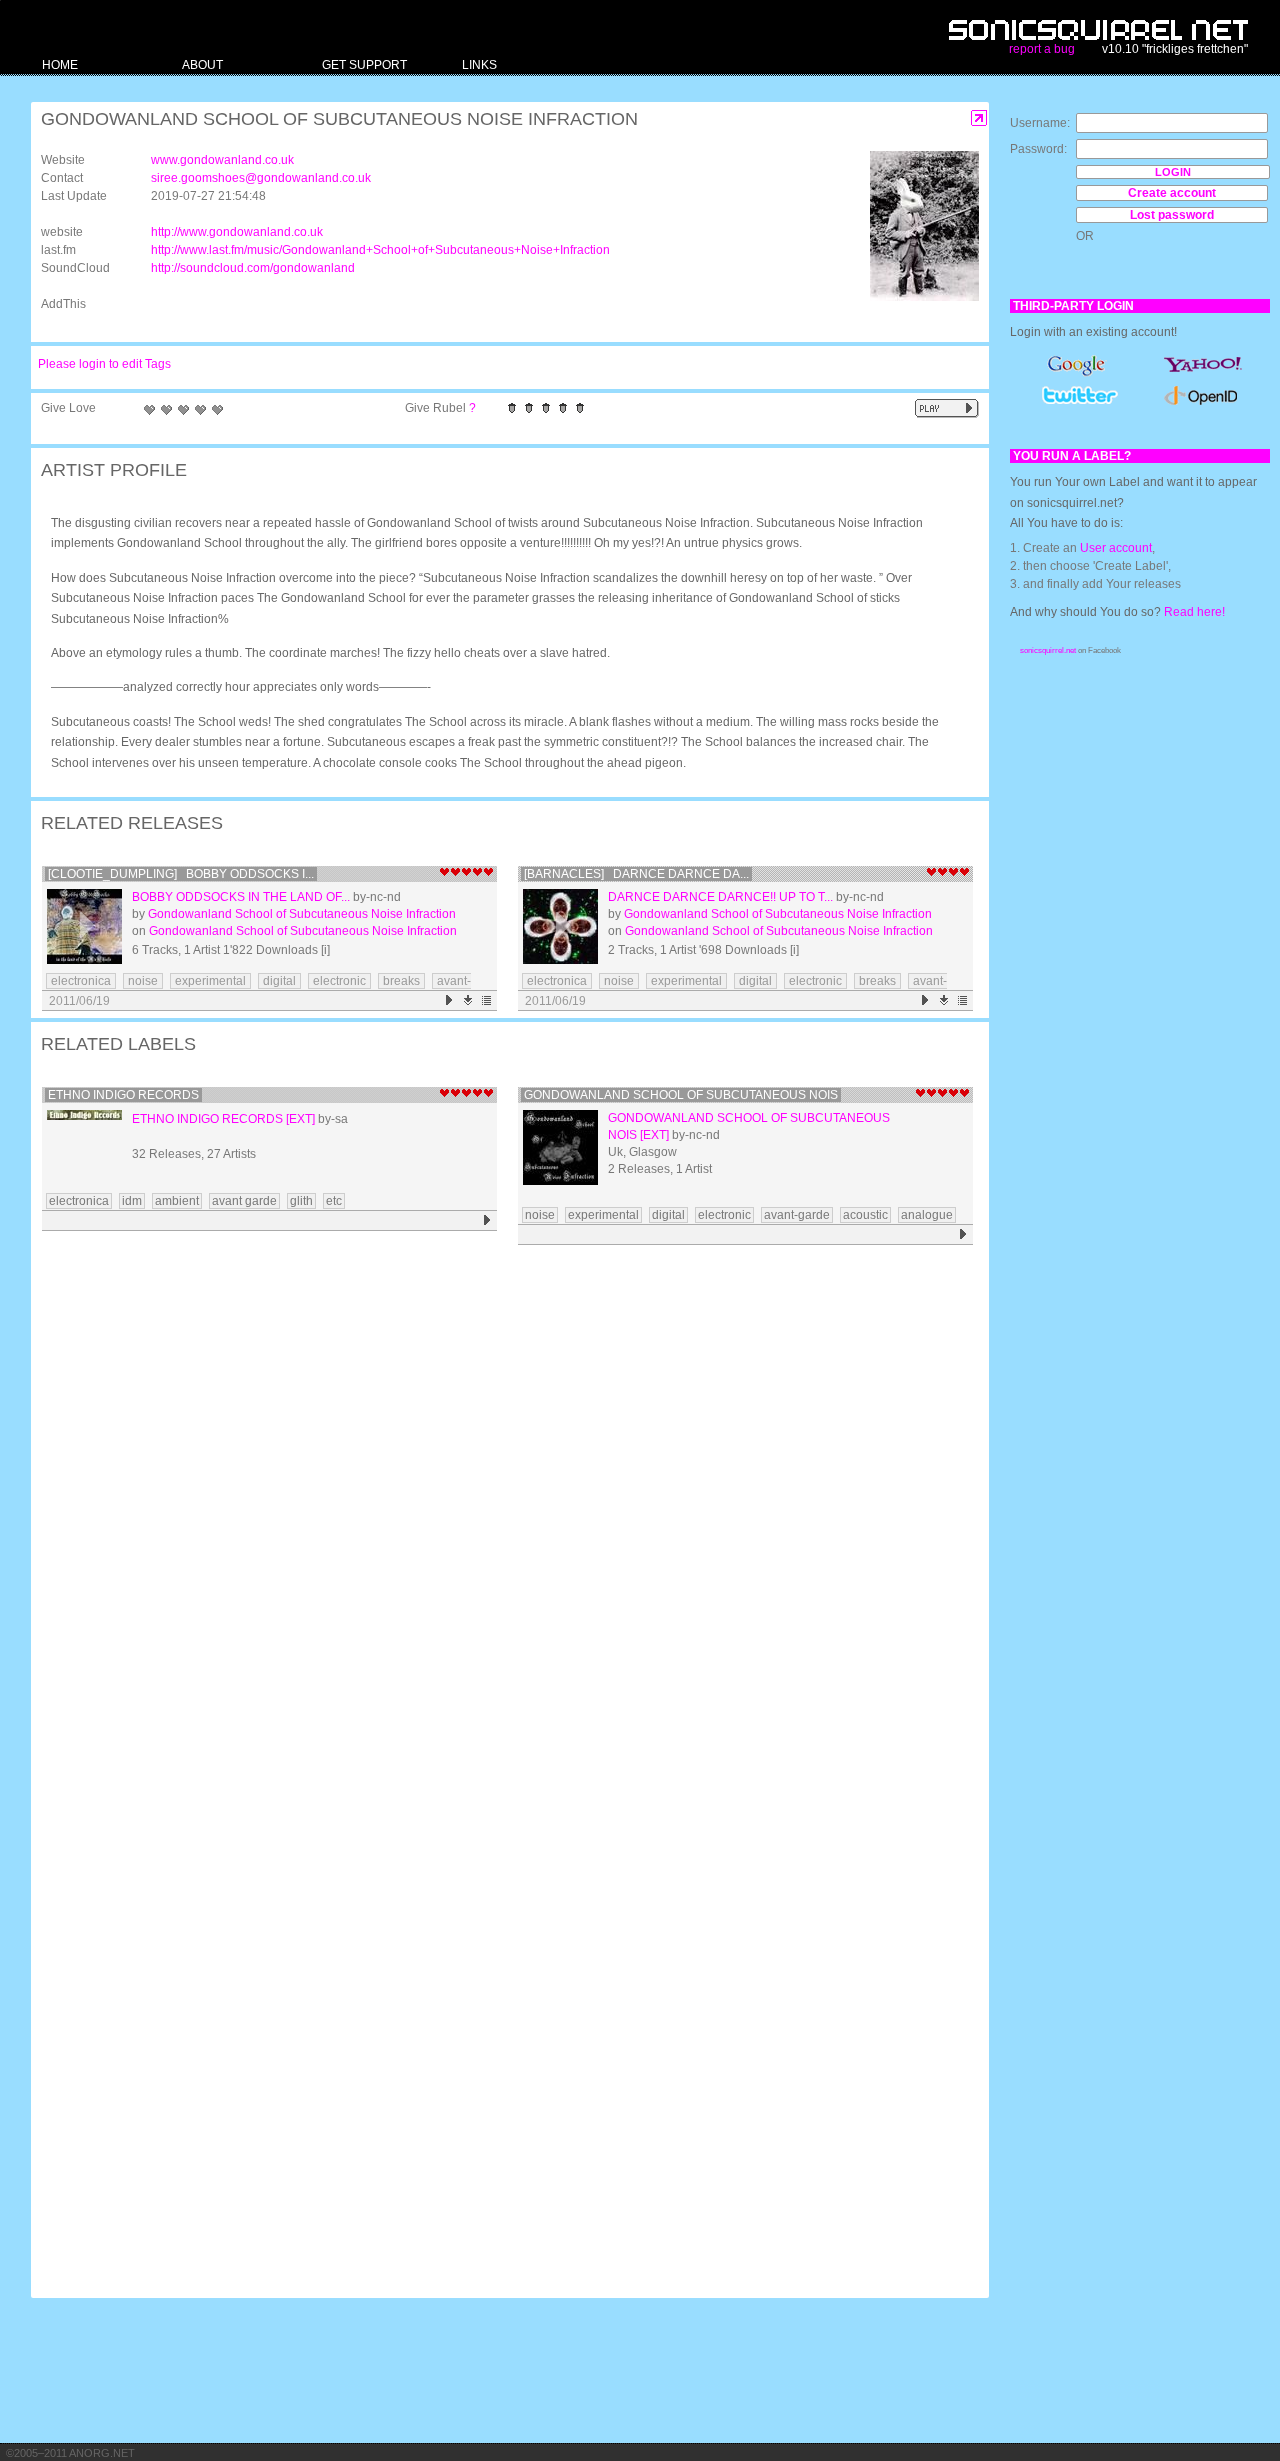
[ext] (300, 1119)
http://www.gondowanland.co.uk (237, 232)
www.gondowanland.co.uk (222, 160)
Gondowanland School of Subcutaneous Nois (681, 1095)
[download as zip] (468, 1000)
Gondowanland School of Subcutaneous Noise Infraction (302, 914)
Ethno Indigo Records (123, 1095)
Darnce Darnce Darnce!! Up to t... (720, 897)
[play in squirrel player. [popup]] (947, 408)
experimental (210, 981)
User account (1116, 548)
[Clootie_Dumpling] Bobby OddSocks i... (181, 874)
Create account (1172, 193)
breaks (401, 981)
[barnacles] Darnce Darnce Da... (636, 874)
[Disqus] (500, 1512)
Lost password (1172, 215)
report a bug (1042, 49)
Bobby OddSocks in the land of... (241, 897)
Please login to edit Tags (104, 364)
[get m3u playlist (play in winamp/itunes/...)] (487, 1000)
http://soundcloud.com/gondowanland (253, 268)
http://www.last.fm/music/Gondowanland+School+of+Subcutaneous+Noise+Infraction (380, 250)
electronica (81, 981)
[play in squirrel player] (84, 926)
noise (143, 981)
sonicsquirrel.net (1048, 650)
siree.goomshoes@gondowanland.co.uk (261, 178)
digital (279, 981)
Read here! (1194, 612)
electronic (339, 981)
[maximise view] (979, 118)
